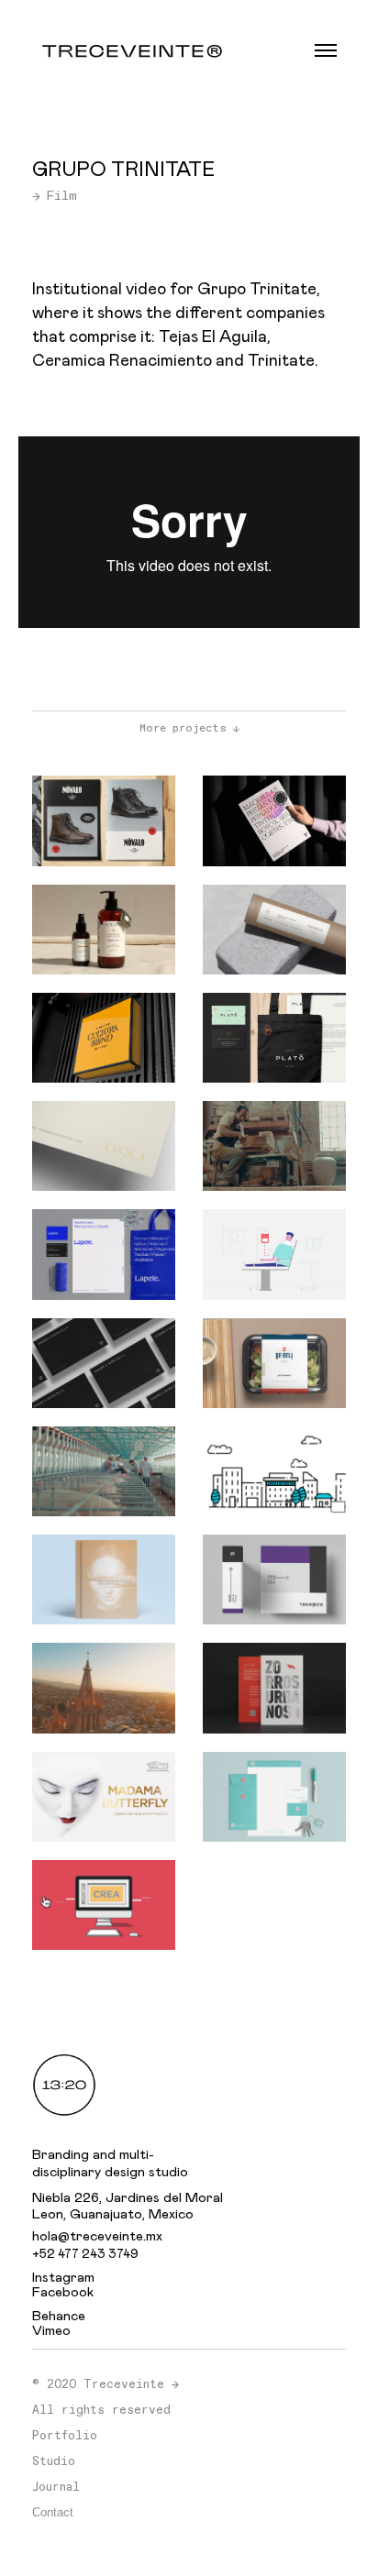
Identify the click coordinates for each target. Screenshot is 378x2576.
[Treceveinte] (132, 50)
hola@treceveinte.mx (97, 2236)
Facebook (63, 2292)
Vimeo (51, 2331)
